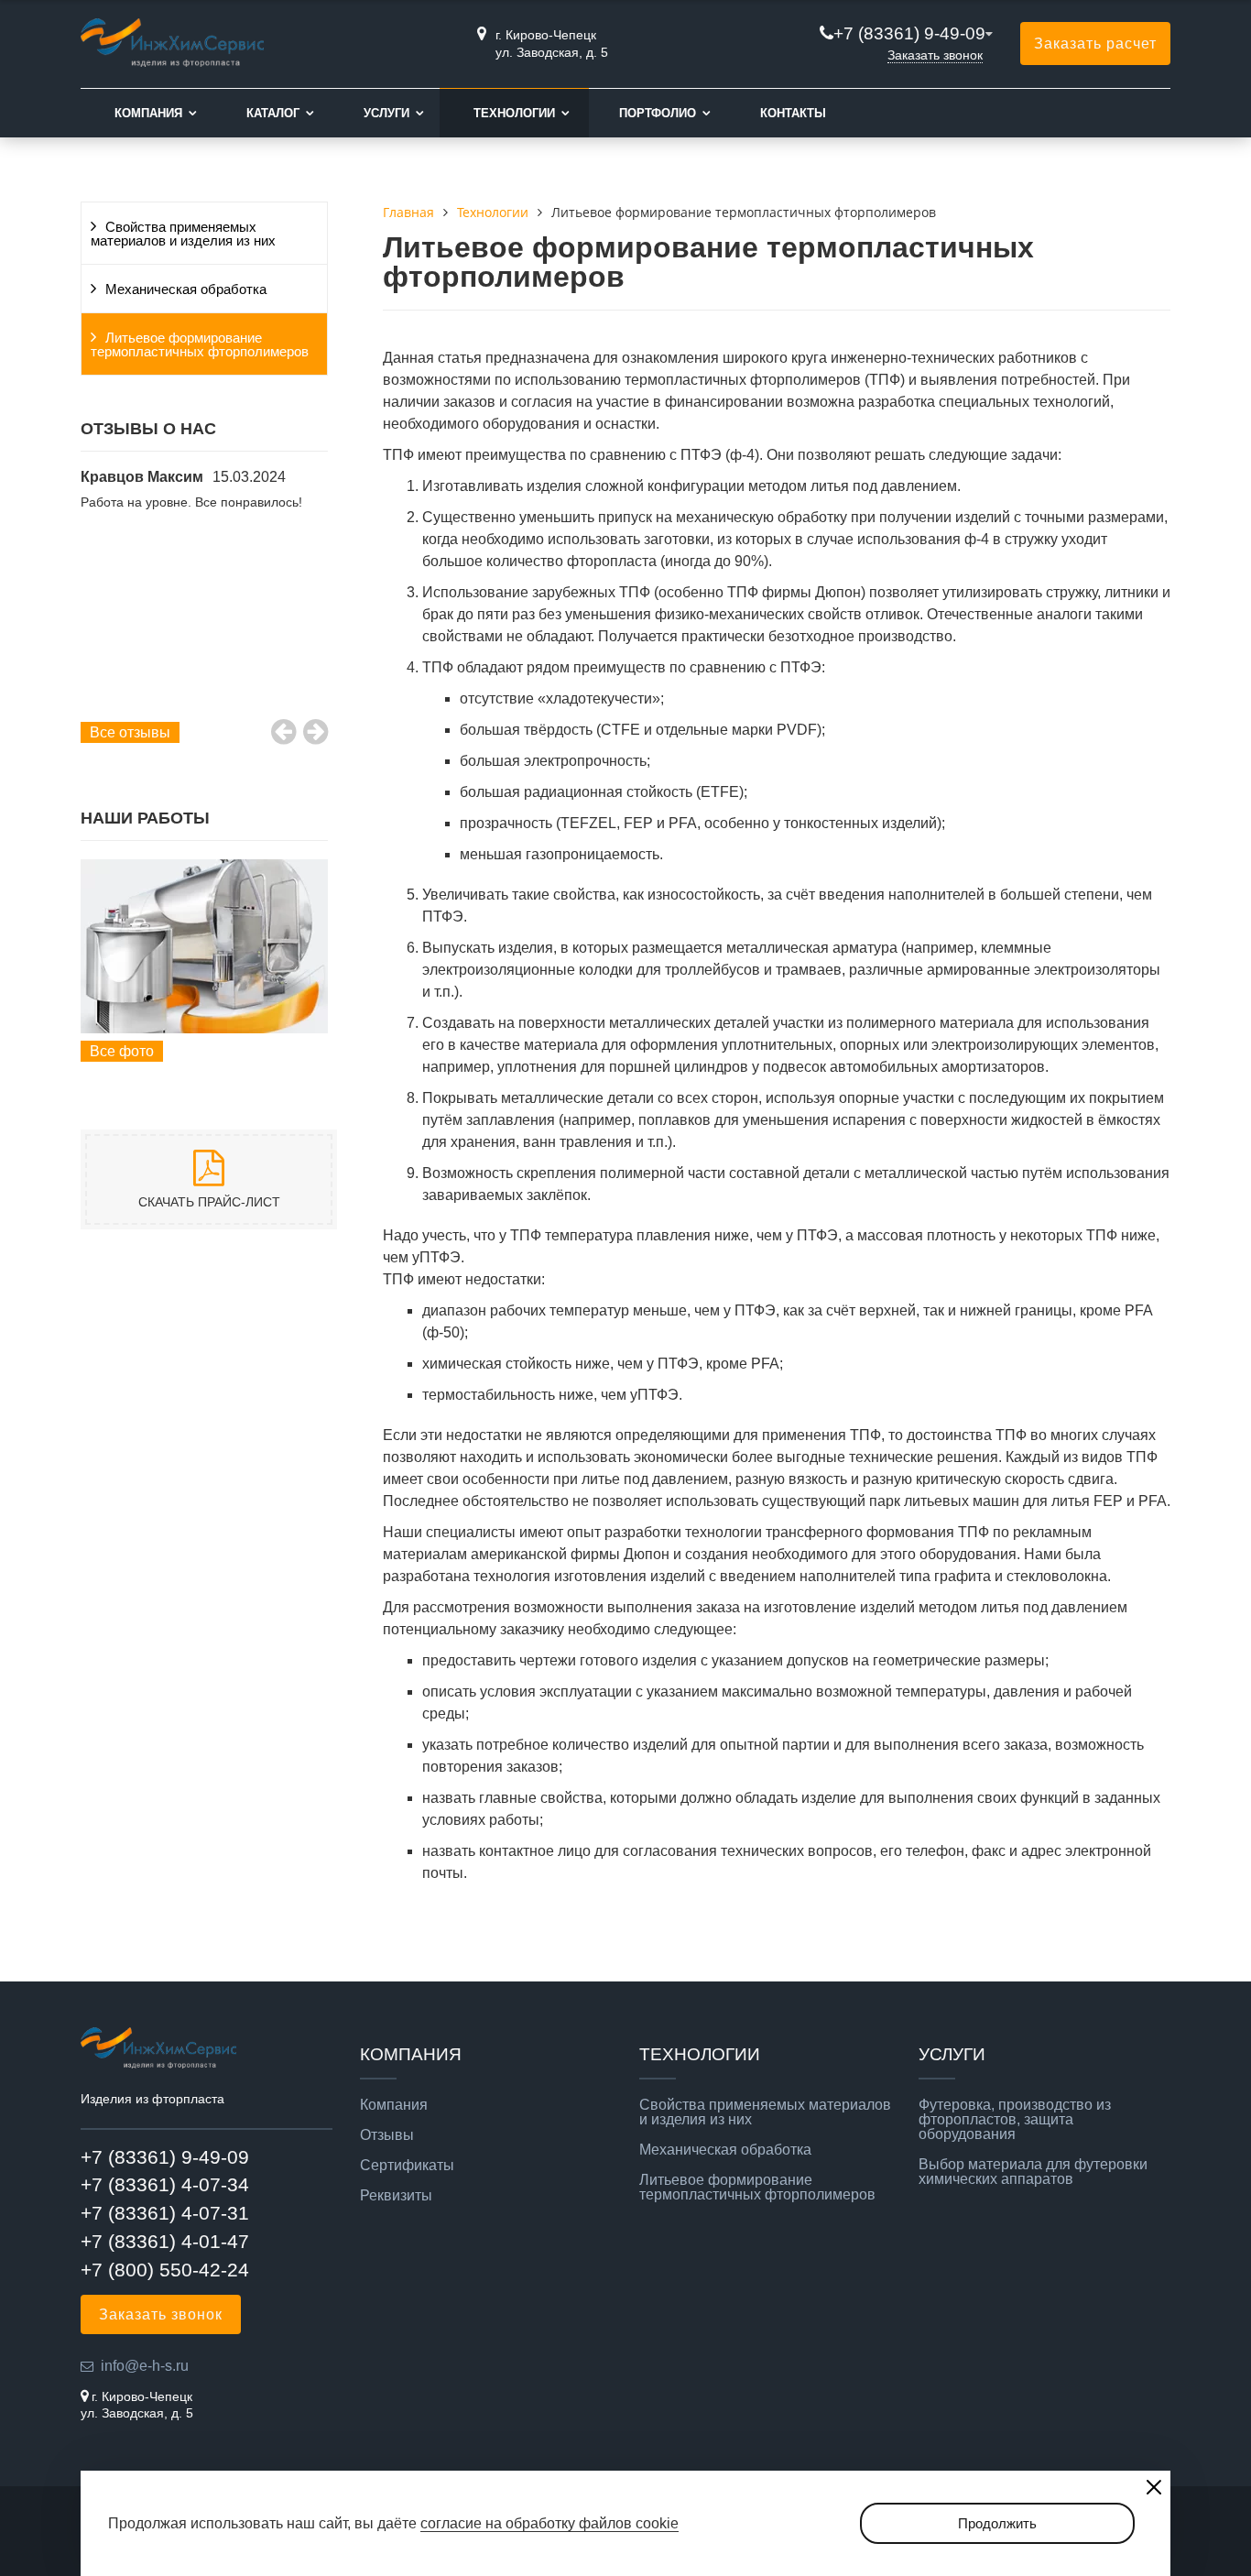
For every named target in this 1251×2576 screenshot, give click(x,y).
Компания (148, 113)
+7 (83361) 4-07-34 (165, 2184)
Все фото (122, 1051)
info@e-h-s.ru (145, 2366)
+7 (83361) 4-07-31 (165, 2213)
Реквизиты (396, 2196)
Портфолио (658, 113)
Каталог (273, 113)
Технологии (514, 113)
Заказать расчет (1095, 44)
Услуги (386, 113)
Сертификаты (407, 2166)
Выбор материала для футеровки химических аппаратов (1033, 2172)
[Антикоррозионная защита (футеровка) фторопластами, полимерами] (204, 946)
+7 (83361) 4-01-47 (165, 2241)
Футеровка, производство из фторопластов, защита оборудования (1015, 2120)
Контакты (793, 113)
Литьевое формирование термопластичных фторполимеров (200, 345)
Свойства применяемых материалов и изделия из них (183, 234)
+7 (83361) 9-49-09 (909, 33)
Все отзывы (130, 732)
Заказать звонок (935, 55)
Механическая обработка (186, 289)
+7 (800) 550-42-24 (165, 2270)
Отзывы (387, 2135)
